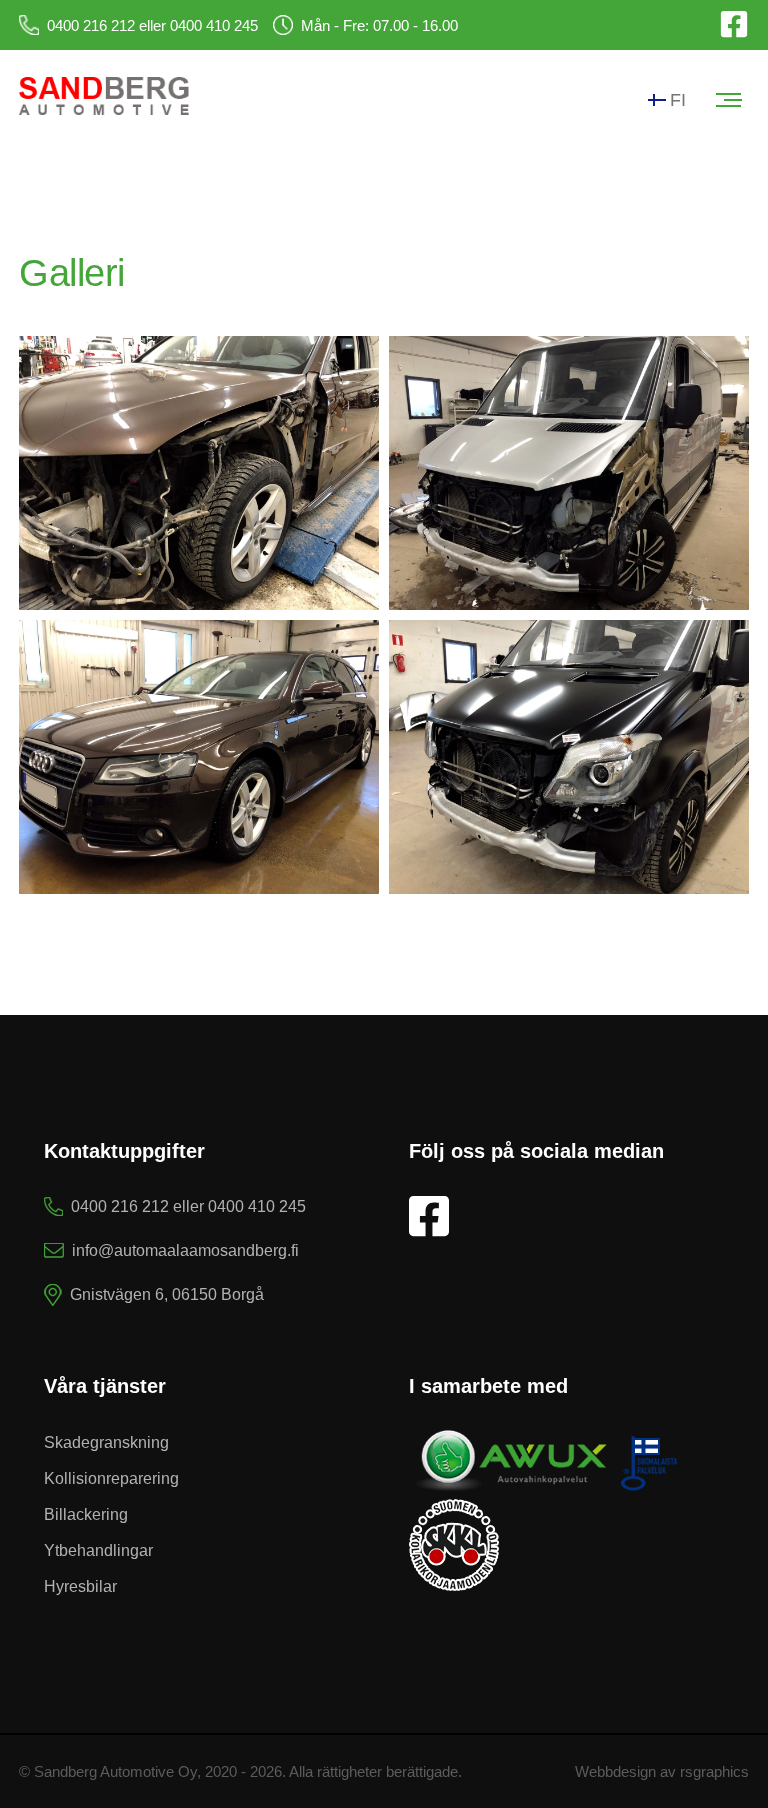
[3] (569, 473)
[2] (199, 757)
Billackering (86, 1514)
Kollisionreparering (111, 1478)
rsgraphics (714, 1771)
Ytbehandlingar (98, 1550)
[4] (569, 757)
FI (678, 100)
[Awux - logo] (545, 1487)
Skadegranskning (106, 1442)
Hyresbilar (80, 1586)
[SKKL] (454, 1587)
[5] (199, 473)
